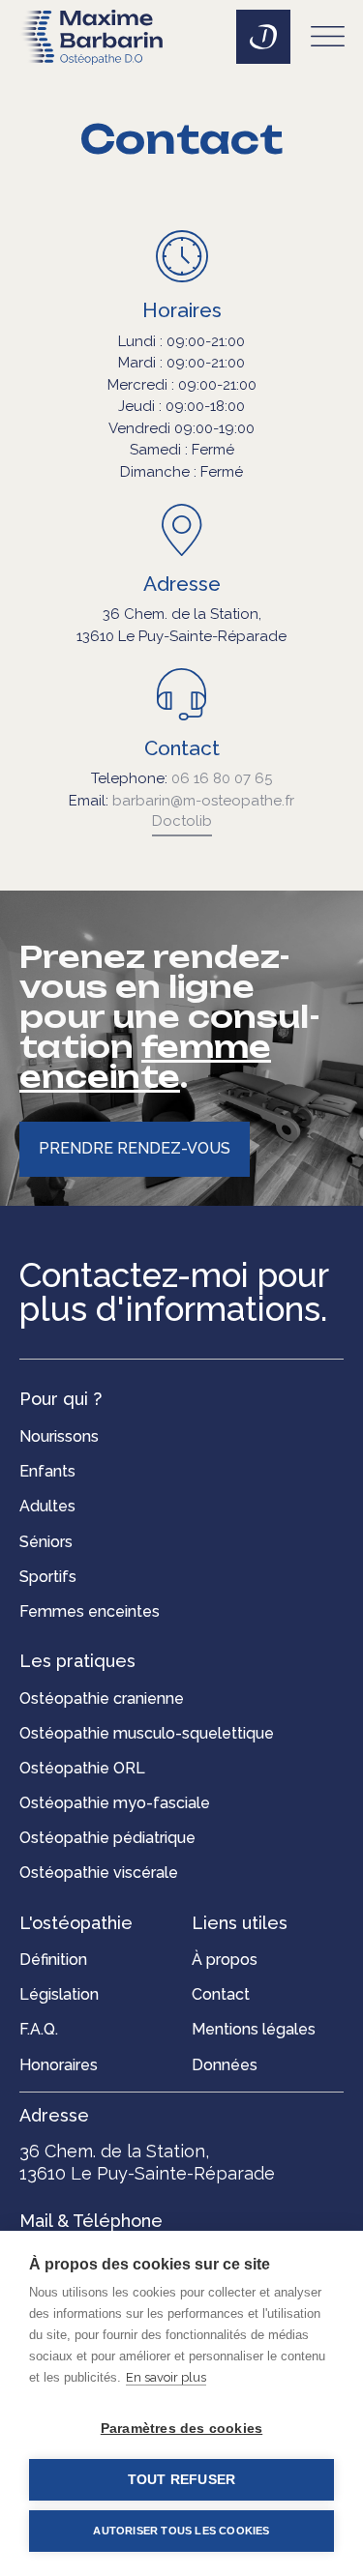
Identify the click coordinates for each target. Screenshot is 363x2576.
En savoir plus (166, 2377)
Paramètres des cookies (181, 2429)
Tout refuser (181, 2480)
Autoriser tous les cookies (181, 2531)
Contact (182, 748)
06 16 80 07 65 (222, 778)
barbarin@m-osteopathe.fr (203, 801)
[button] (329, 40)
